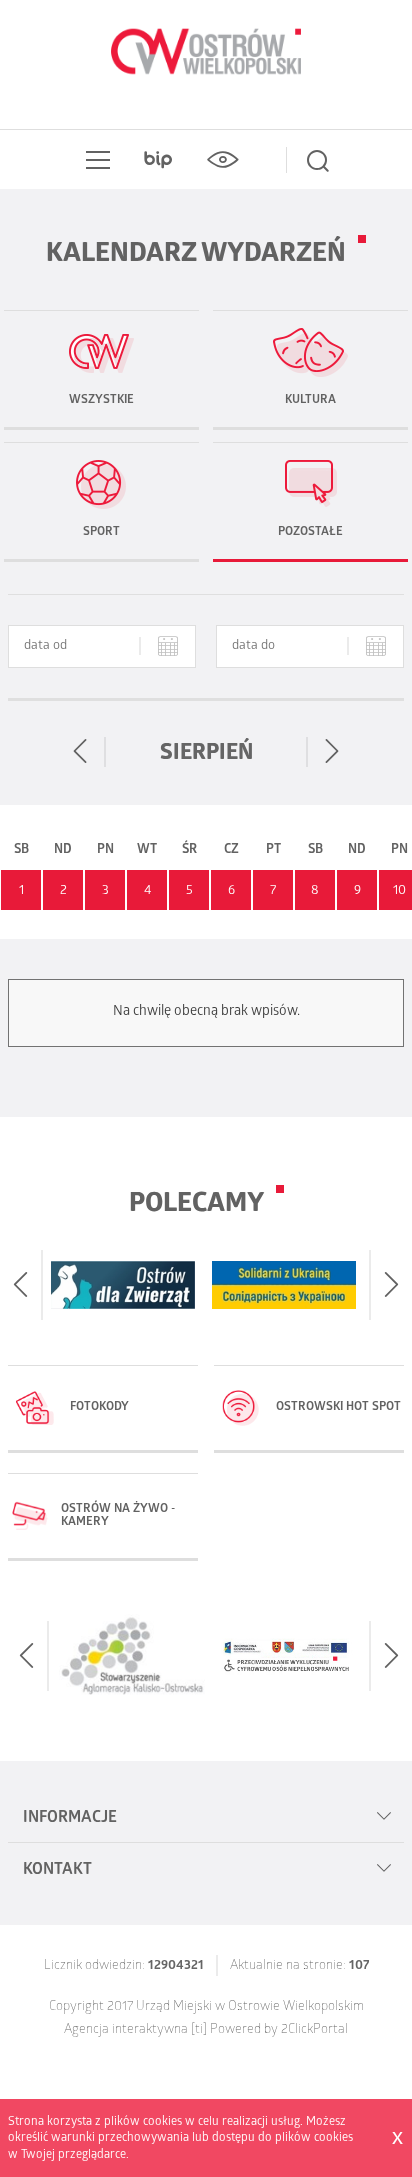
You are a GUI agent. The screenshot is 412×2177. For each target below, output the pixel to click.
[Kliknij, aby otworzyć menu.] (94, 160)
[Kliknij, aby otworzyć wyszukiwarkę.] (318, 160)
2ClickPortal (314, 2030)
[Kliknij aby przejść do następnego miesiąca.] (331, 752)
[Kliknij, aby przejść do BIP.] (158, 160)
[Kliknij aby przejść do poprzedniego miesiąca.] (81, 752)
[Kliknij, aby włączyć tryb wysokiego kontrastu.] (222, 160)
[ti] (199, 2030)
